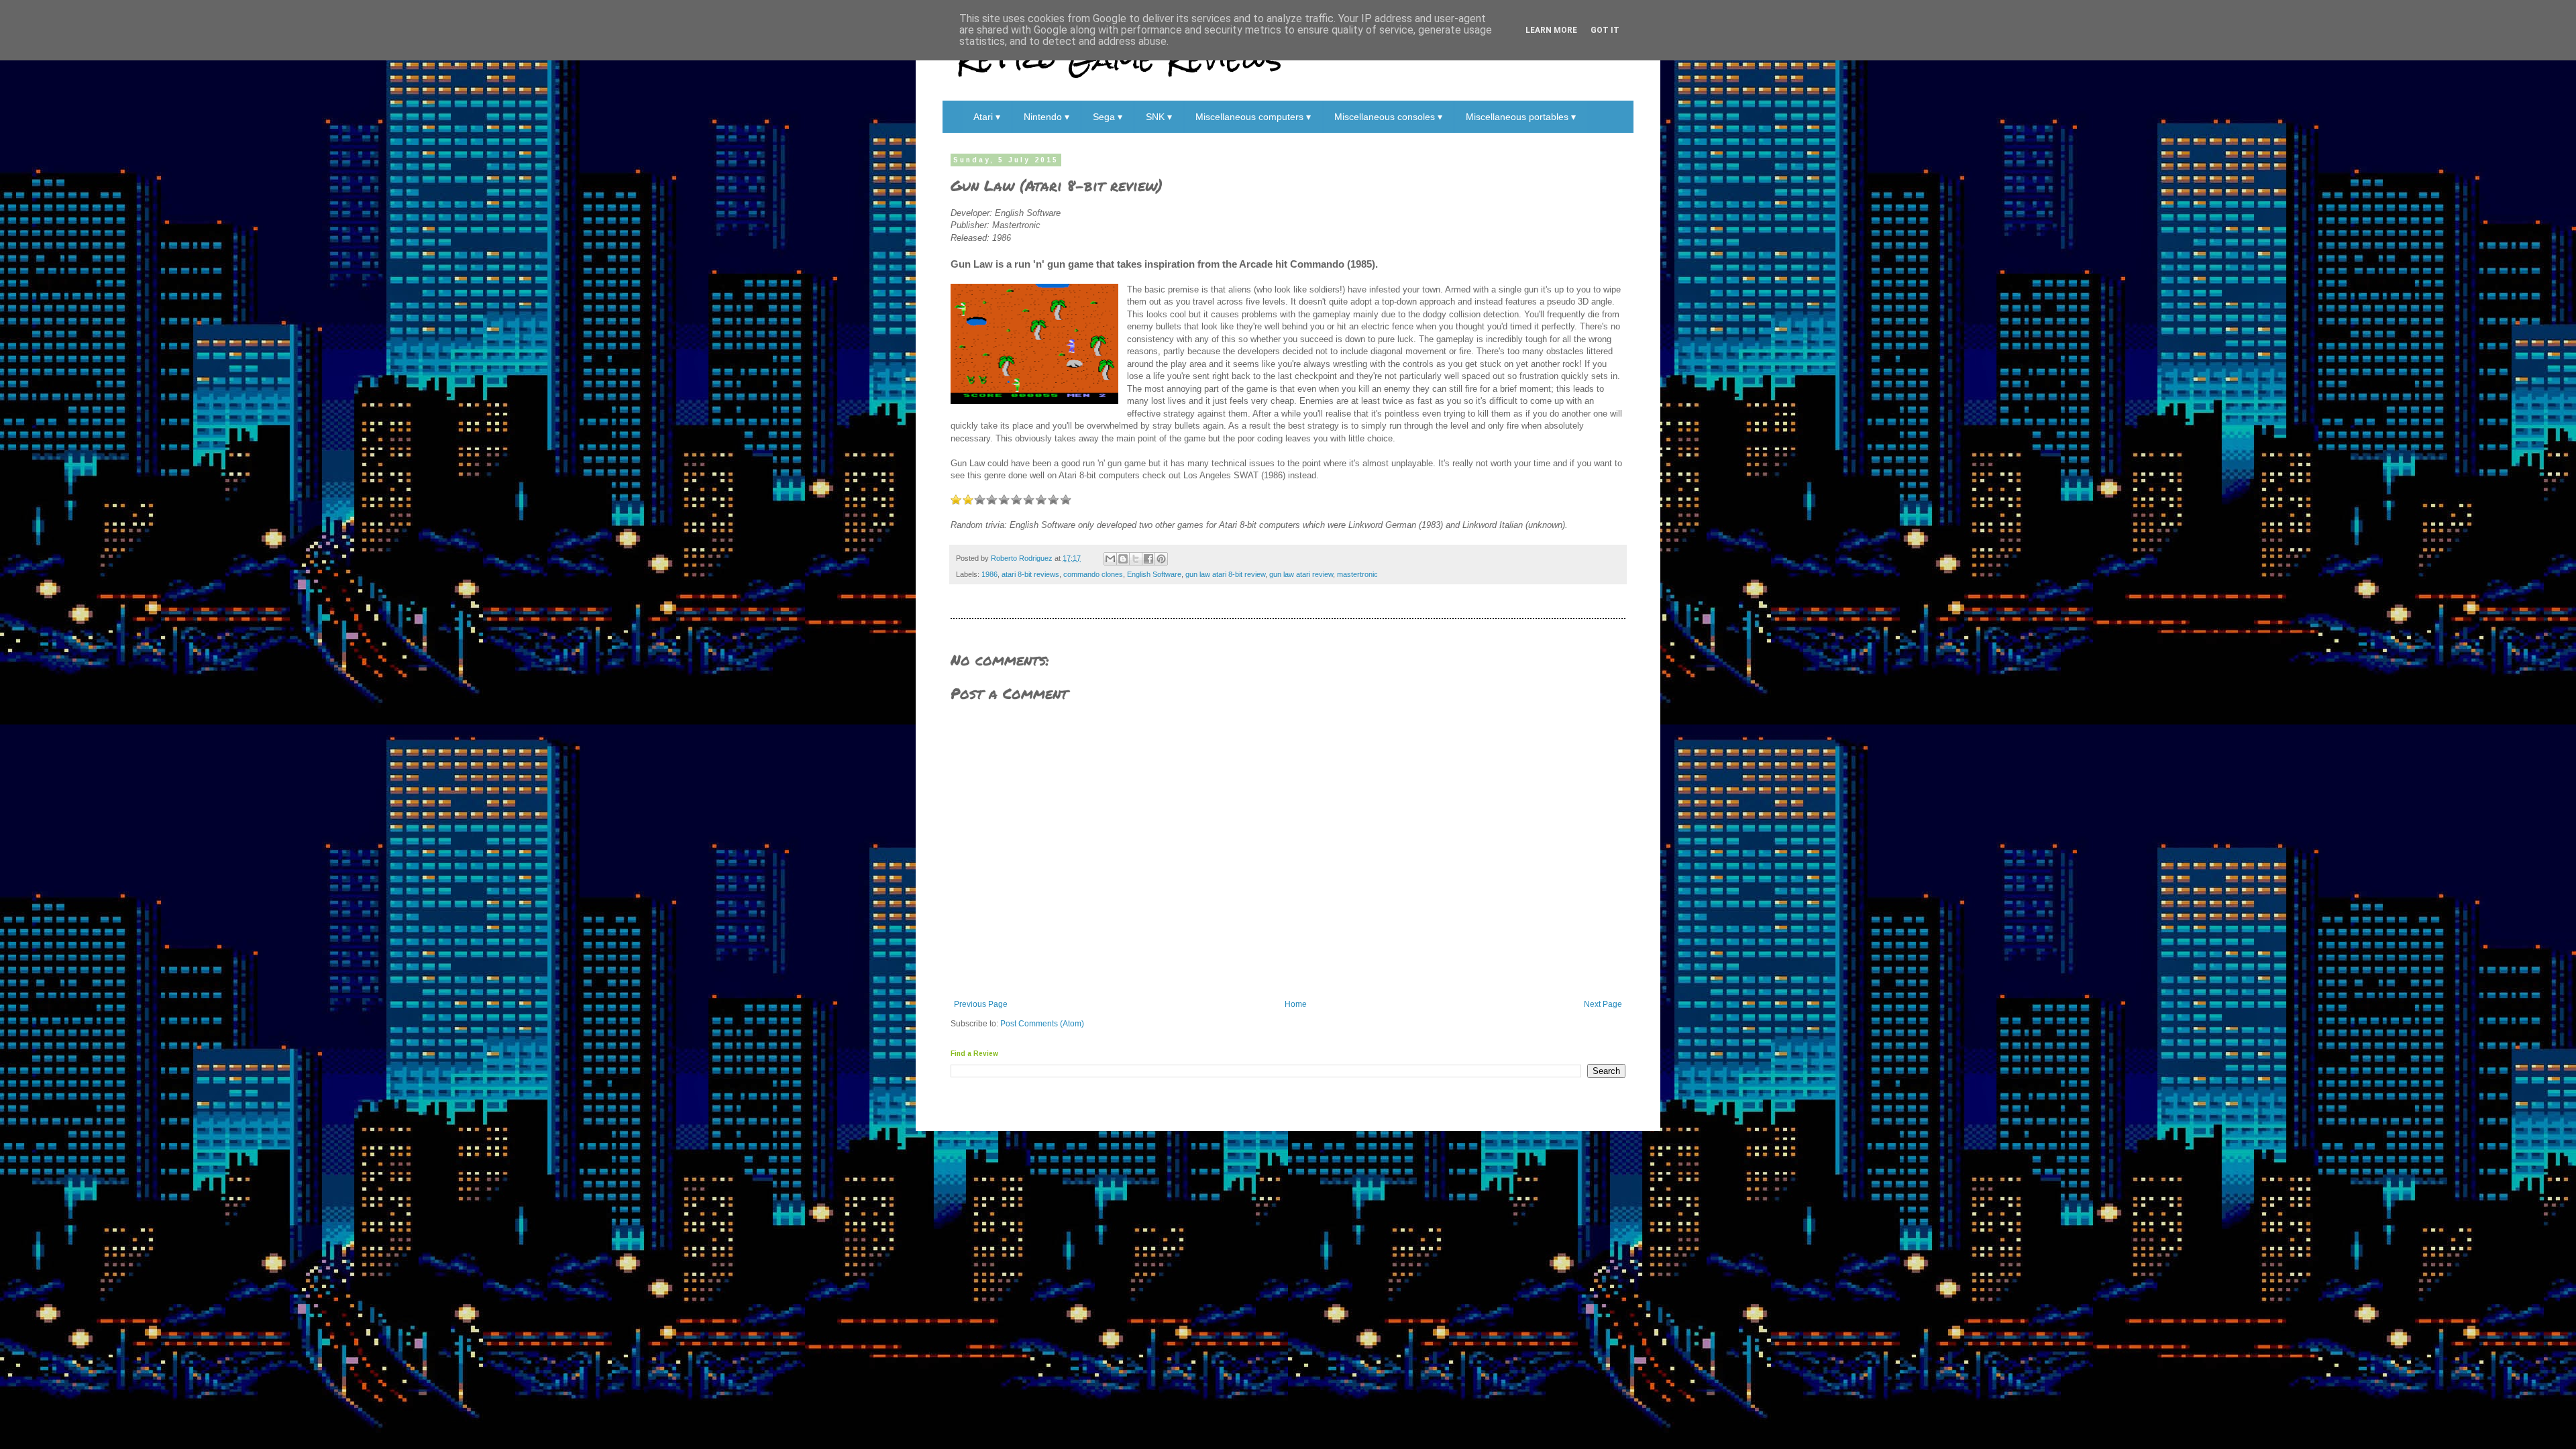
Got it (1605, 30)
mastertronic (1357, 574)
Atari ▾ (987, 117)
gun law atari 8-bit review (1225, 574)
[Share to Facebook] (1148, 559)
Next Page (1603, 1004)
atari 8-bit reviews (1030, 574)
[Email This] (1110, 559)
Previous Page (981, 1004)
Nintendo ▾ (1046, 117)
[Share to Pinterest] (1161, 559)
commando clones (1093, 574)
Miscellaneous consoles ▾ (1388, 117)
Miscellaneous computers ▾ (1253, 117)
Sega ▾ (1108, 117)
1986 (989, 574)
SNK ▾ (1159, 117)
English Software (1154, 574)
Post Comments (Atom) (1042, 1024)
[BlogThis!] (1123, 559)
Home (1296, 1004)
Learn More (1551, 30)
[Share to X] (1136, 559)
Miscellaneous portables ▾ (1521, 117)
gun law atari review (1301, 574)
